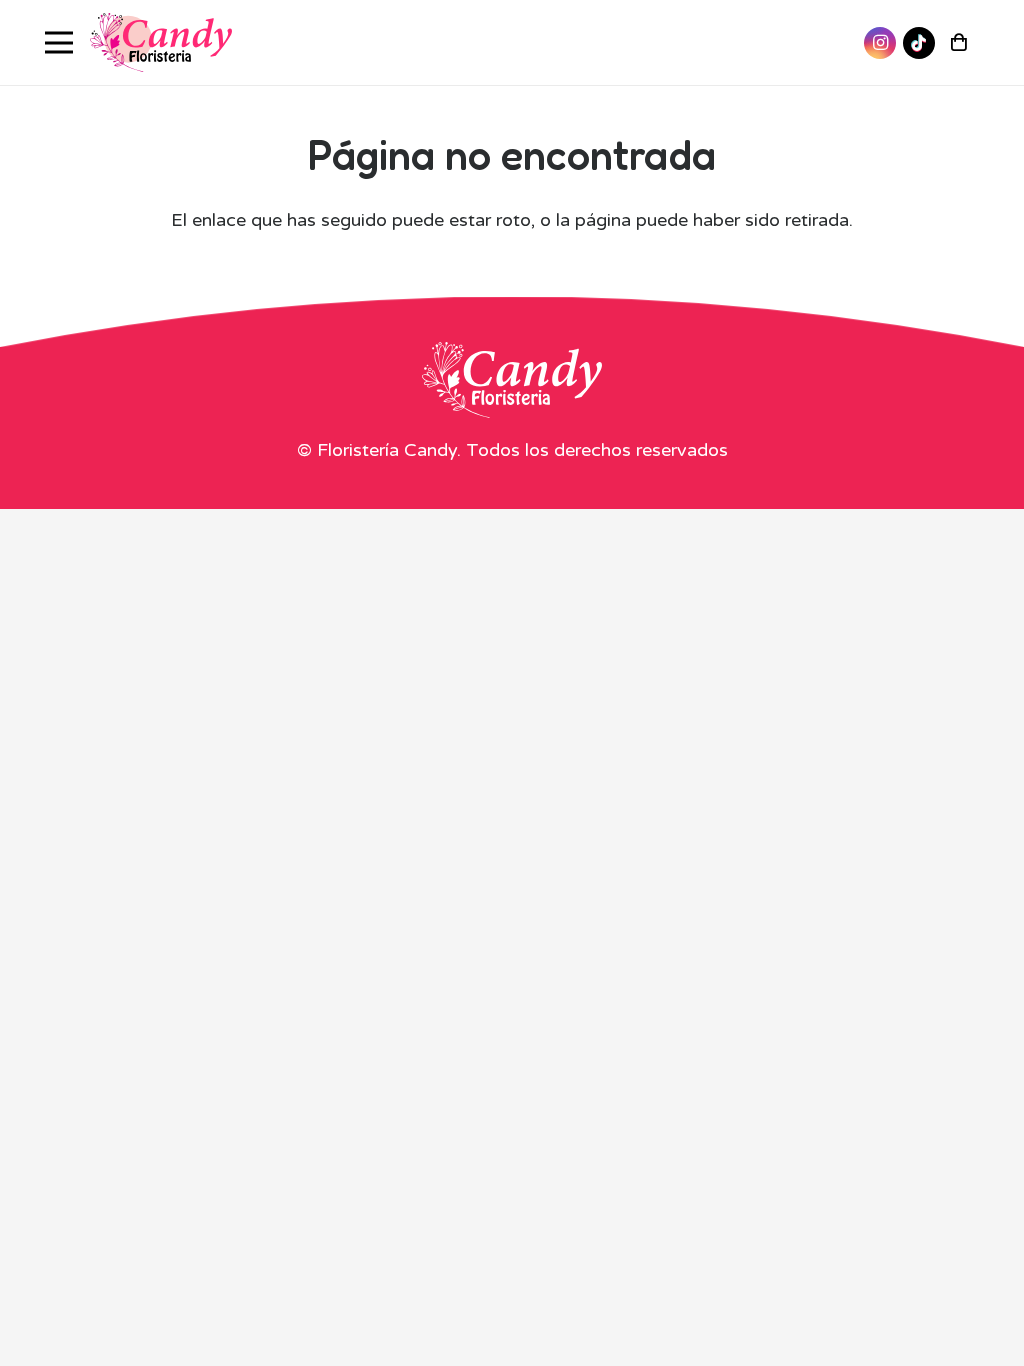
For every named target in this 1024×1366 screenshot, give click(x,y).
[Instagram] (880, 43)
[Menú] (59, 43)
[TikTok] (919, 43)
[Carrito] (959, 42)
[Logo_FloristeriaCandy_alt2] (161, 43)
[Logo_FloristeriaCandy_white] (512, 380)
